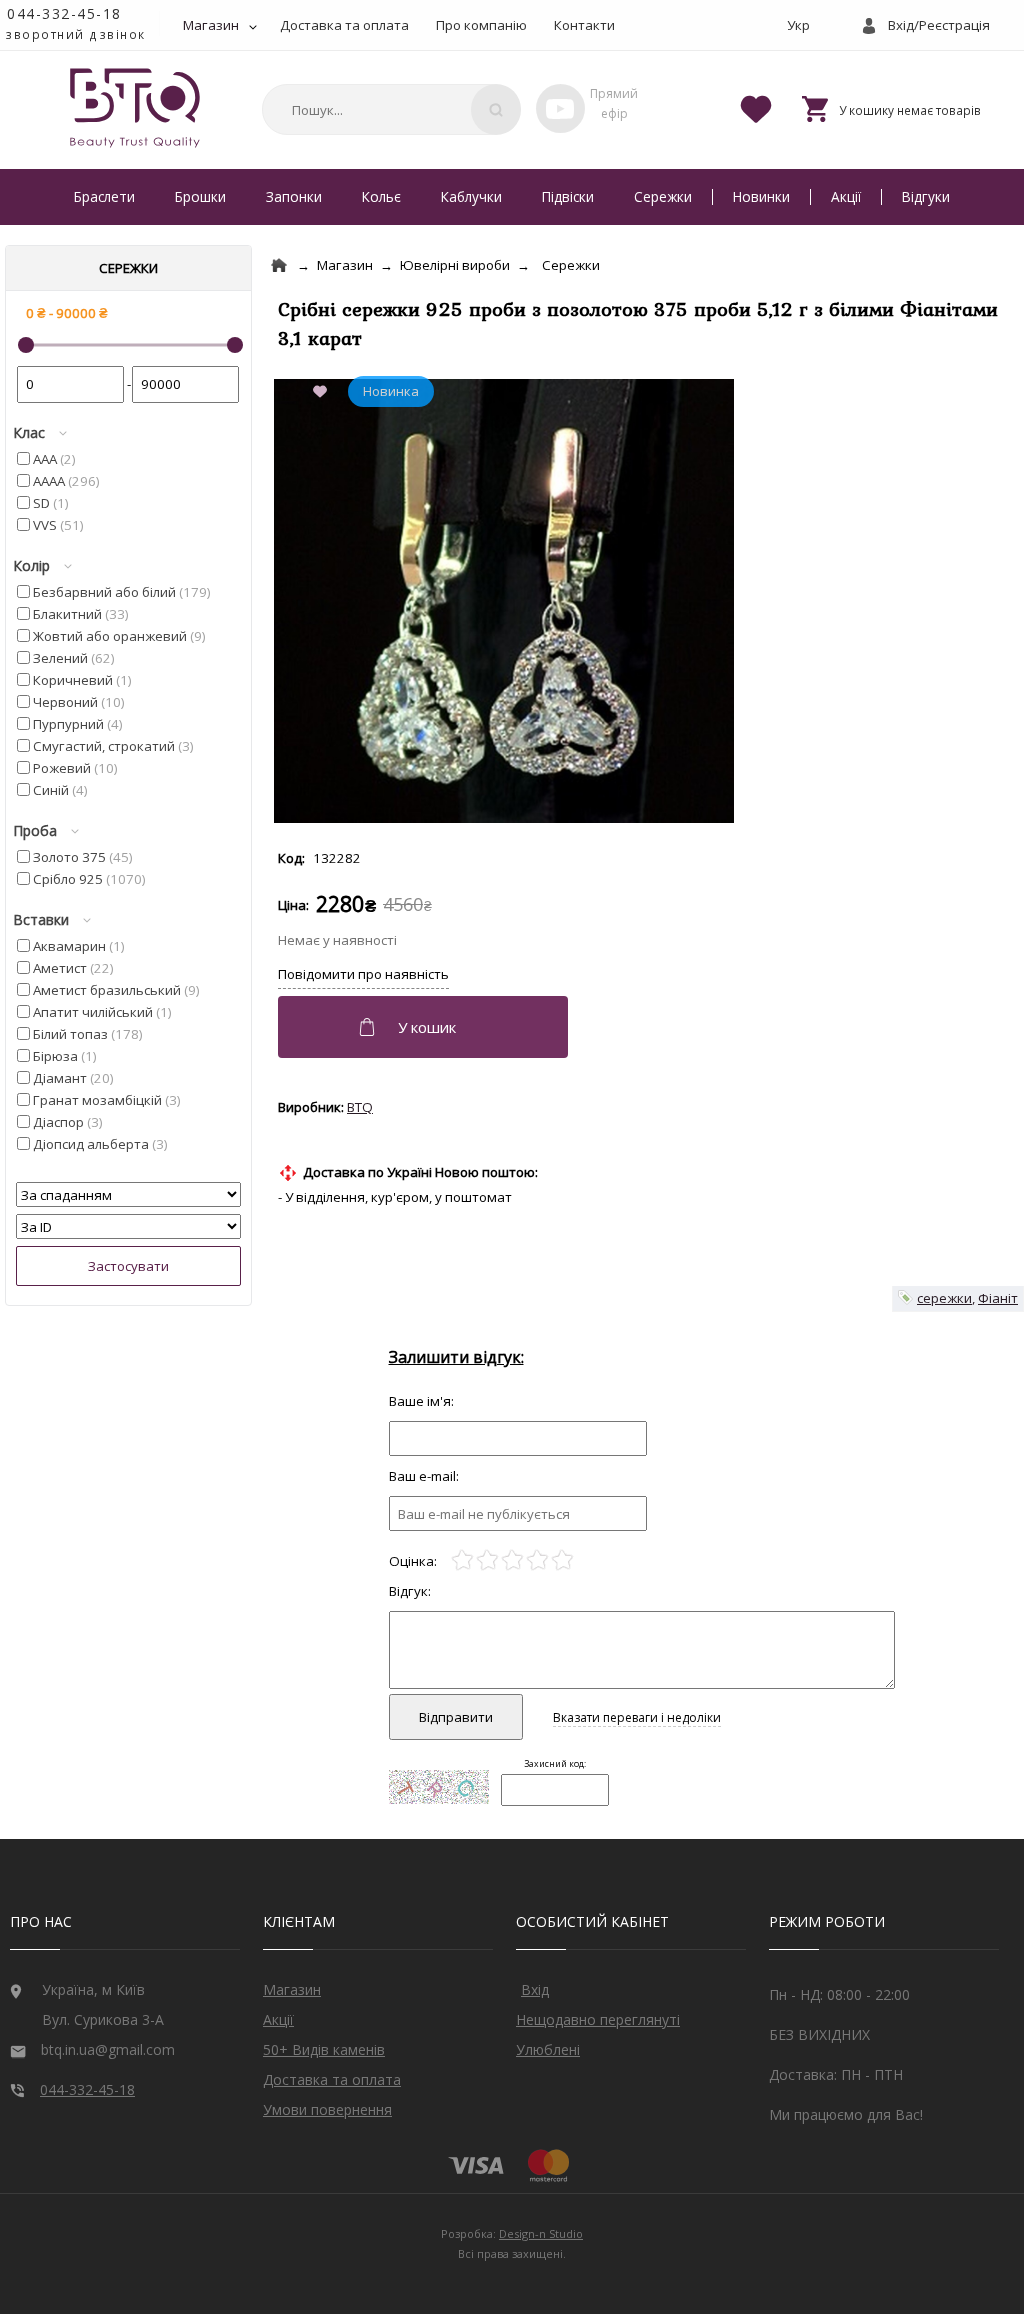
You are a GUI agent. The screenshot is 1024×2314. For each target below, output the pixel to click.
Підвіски (568, 196)
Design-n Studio (541, 2233)
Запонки (294, 196)
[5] (562, 1560)
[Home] (279, 265)
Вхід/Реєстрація (939, 25)
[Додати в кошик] (425, 1027)
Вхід (535, 1989)
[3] (512, 1560)
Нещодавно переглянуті (598, 2019)
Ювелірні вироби (455, 265)
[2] (487, 1560)
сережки (944, 1298)
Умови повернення (327, 2109)
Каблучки (471, 196)
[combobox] (388, 109)
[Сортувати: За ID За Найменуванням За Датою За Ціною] (128, 1227)
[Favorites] (756, 108)
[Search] (496, 109)
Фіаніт (998, 1298)
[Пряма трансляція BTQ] (560, 108)
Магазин (211, 25)
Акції (846, 196)
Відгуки (926, 196)
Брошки (200, 196)
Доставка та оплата (344, 25)
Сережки (663, 196)
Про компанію (481, 25)
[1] (462, 1560)
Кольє (381, 196)
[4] (537, 1560)
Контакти (584, 25)
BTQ (360, 1107)
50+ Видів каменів (324, 2049)
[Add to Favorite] (324, 393)
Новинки (761, 196)
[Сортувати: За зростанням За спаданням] (128, 1195)
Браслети (104, 196)
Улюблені (548, 2049)
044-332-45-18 (64, 13)
